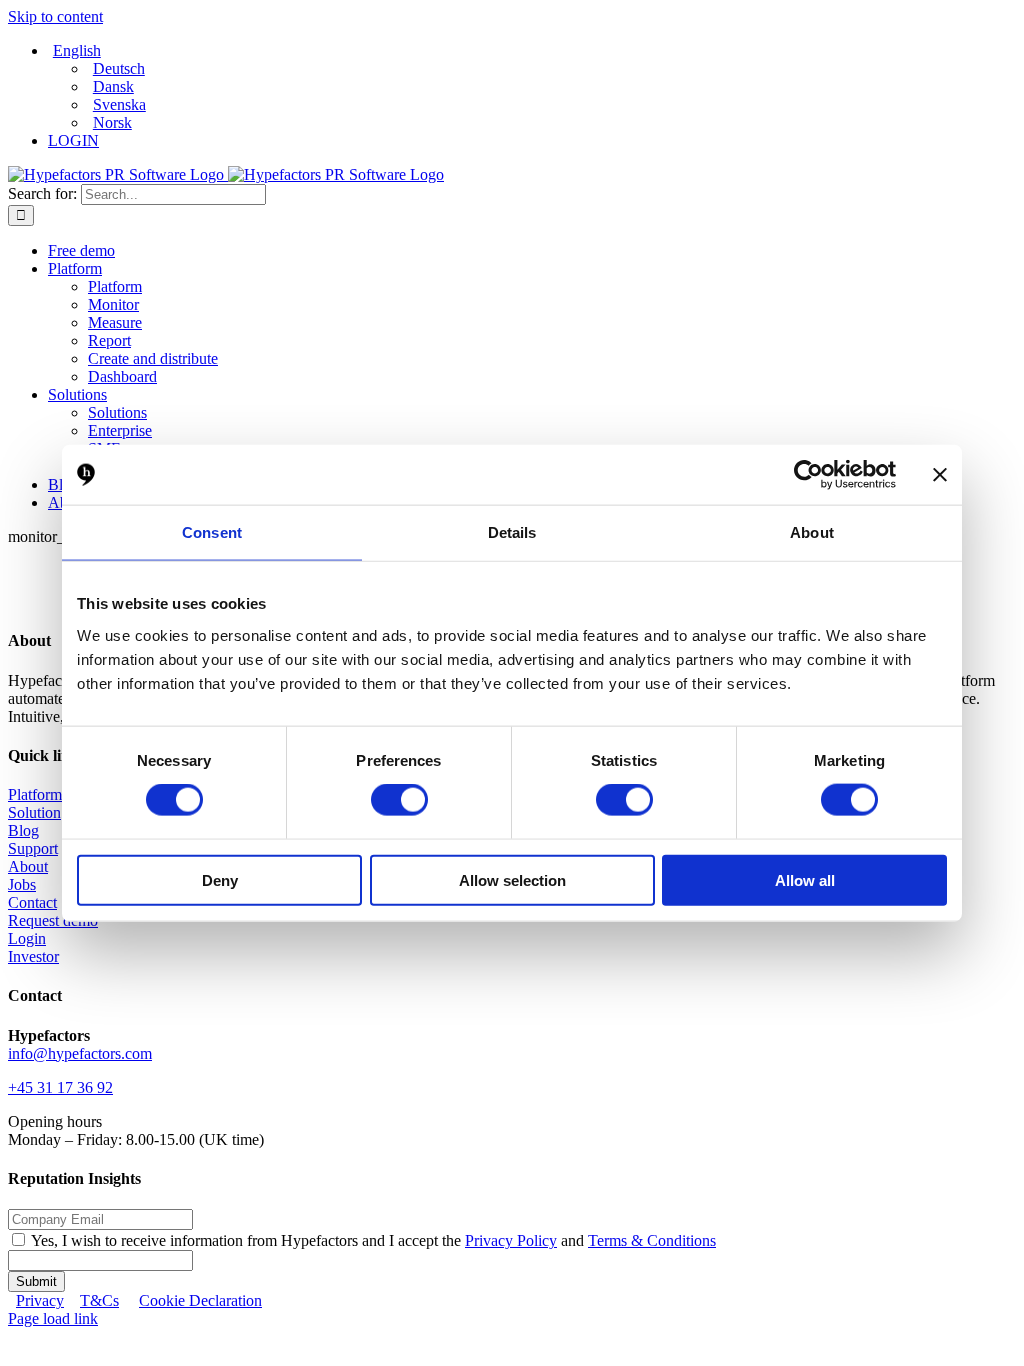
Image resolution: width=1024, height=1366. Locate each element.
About (28, 866)
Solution (34, 812)
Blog (23, 830)
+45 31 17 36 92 (60, 1087)
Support (33, 848)
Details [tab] (512, 532)
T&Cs (99, 1300)
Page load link (53, 1318)
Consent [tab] (212, 532)
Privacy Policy (511, 1240)
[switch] (399, 800)
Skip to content (55, 16)
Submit (36, 1281)
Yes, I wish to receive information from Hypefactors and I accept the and (373, 1240)
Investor (33, 956)
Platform (35, 794)
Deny (220, 879)
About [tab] (812, 532)
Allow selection (512, 879)
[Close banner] (940, 475)
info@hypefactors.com (80, 1053)
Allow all (805, 879)
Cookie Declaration (200, 1300)
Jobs (22, 884)
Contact (32, 902)
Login (27, 938)
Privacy (40, 1300)
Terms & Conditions (652, 1240)
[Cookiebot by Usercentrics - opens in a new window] (808, 475)
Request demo (53, 920)
